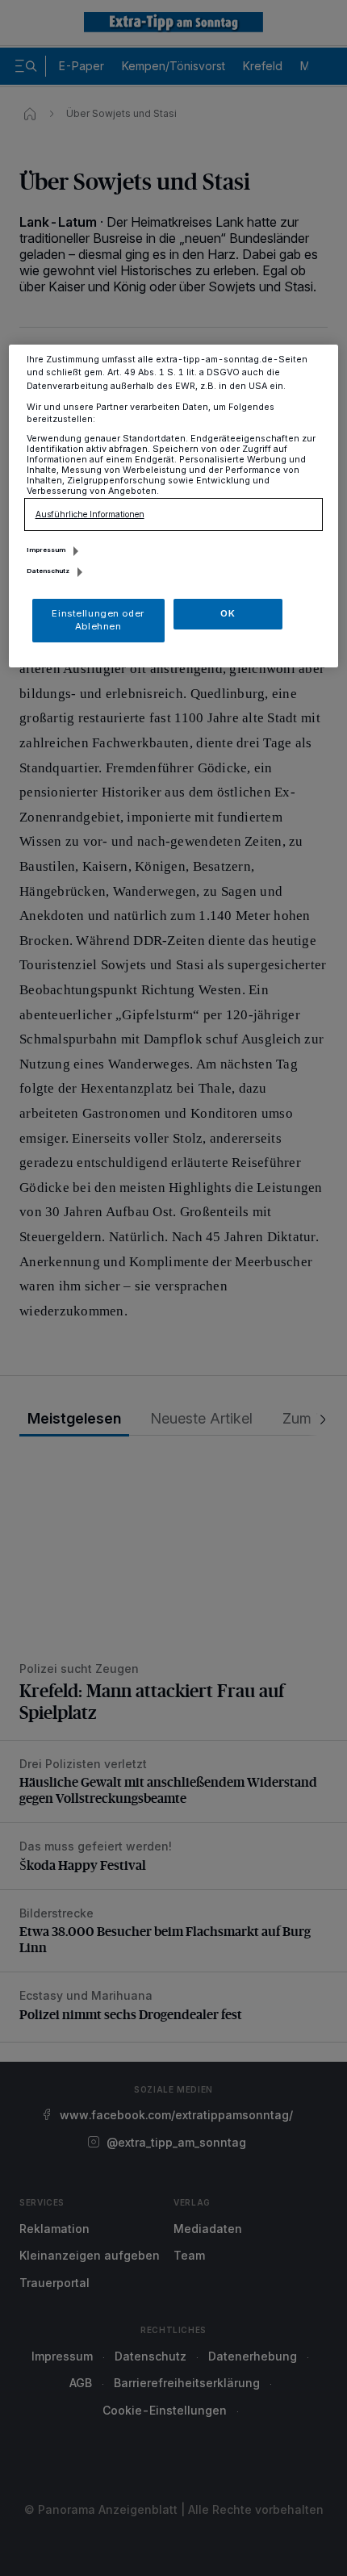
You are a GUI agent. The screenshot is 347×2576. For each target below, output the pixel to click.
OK (228, 613)
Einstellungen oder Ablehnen (98, 620)
